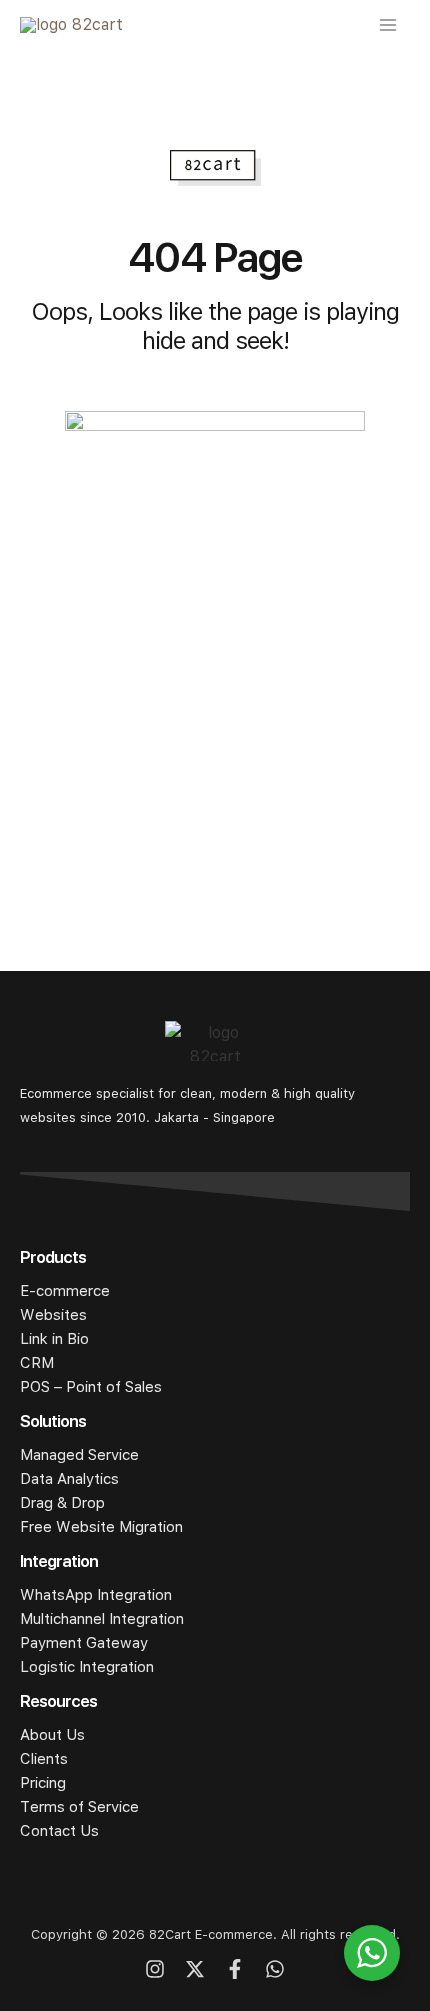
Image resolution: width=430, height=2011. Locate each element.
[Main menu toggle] (388, 25)
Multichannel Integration (102, 1619)
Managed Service (79, 1455)
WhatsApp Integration (96, 1595)
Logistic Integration (87, 1667)
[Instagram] (155, 1969)
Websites (53, 1315)
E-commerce (65, 1291)
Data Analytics (69, 1479)
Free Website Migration (101, 1527)
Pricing (43, 1783)
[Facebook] (235, 1969)
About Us (52, 1735)
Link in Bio (54, 1339)
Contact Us (59, 1831)
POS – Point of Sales (91, 1387)
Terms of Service (79, 1807)
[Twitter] (195, 1969)
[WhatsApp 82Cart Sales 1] (275, 1969)
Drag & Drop (62, 1503)
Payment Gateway (84, 1643)
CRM (37, 1363)
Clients (44, 1759)
